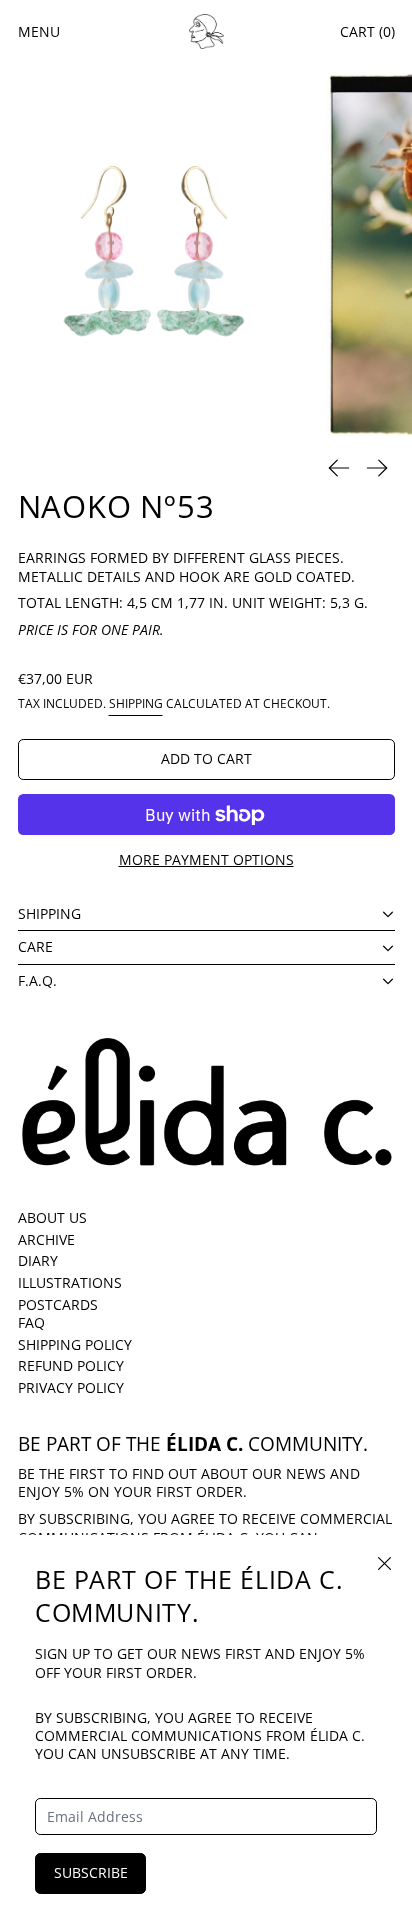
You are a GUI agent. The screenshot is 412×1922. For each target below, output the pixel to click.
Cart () (367, 31)
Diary (38, 1260)
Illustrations (70, 1282)
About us (52, 1217)
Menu (39, 31)
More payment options (206, 859)
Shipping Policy (75, 1344)
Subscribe (91, 1872)
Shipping (136, 703)
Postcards (58, 1304)
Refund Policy (71, 1365)
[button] (155, 254)
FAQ (31, 1322)
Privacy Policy (71, 1387)
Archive (46, 1239)
